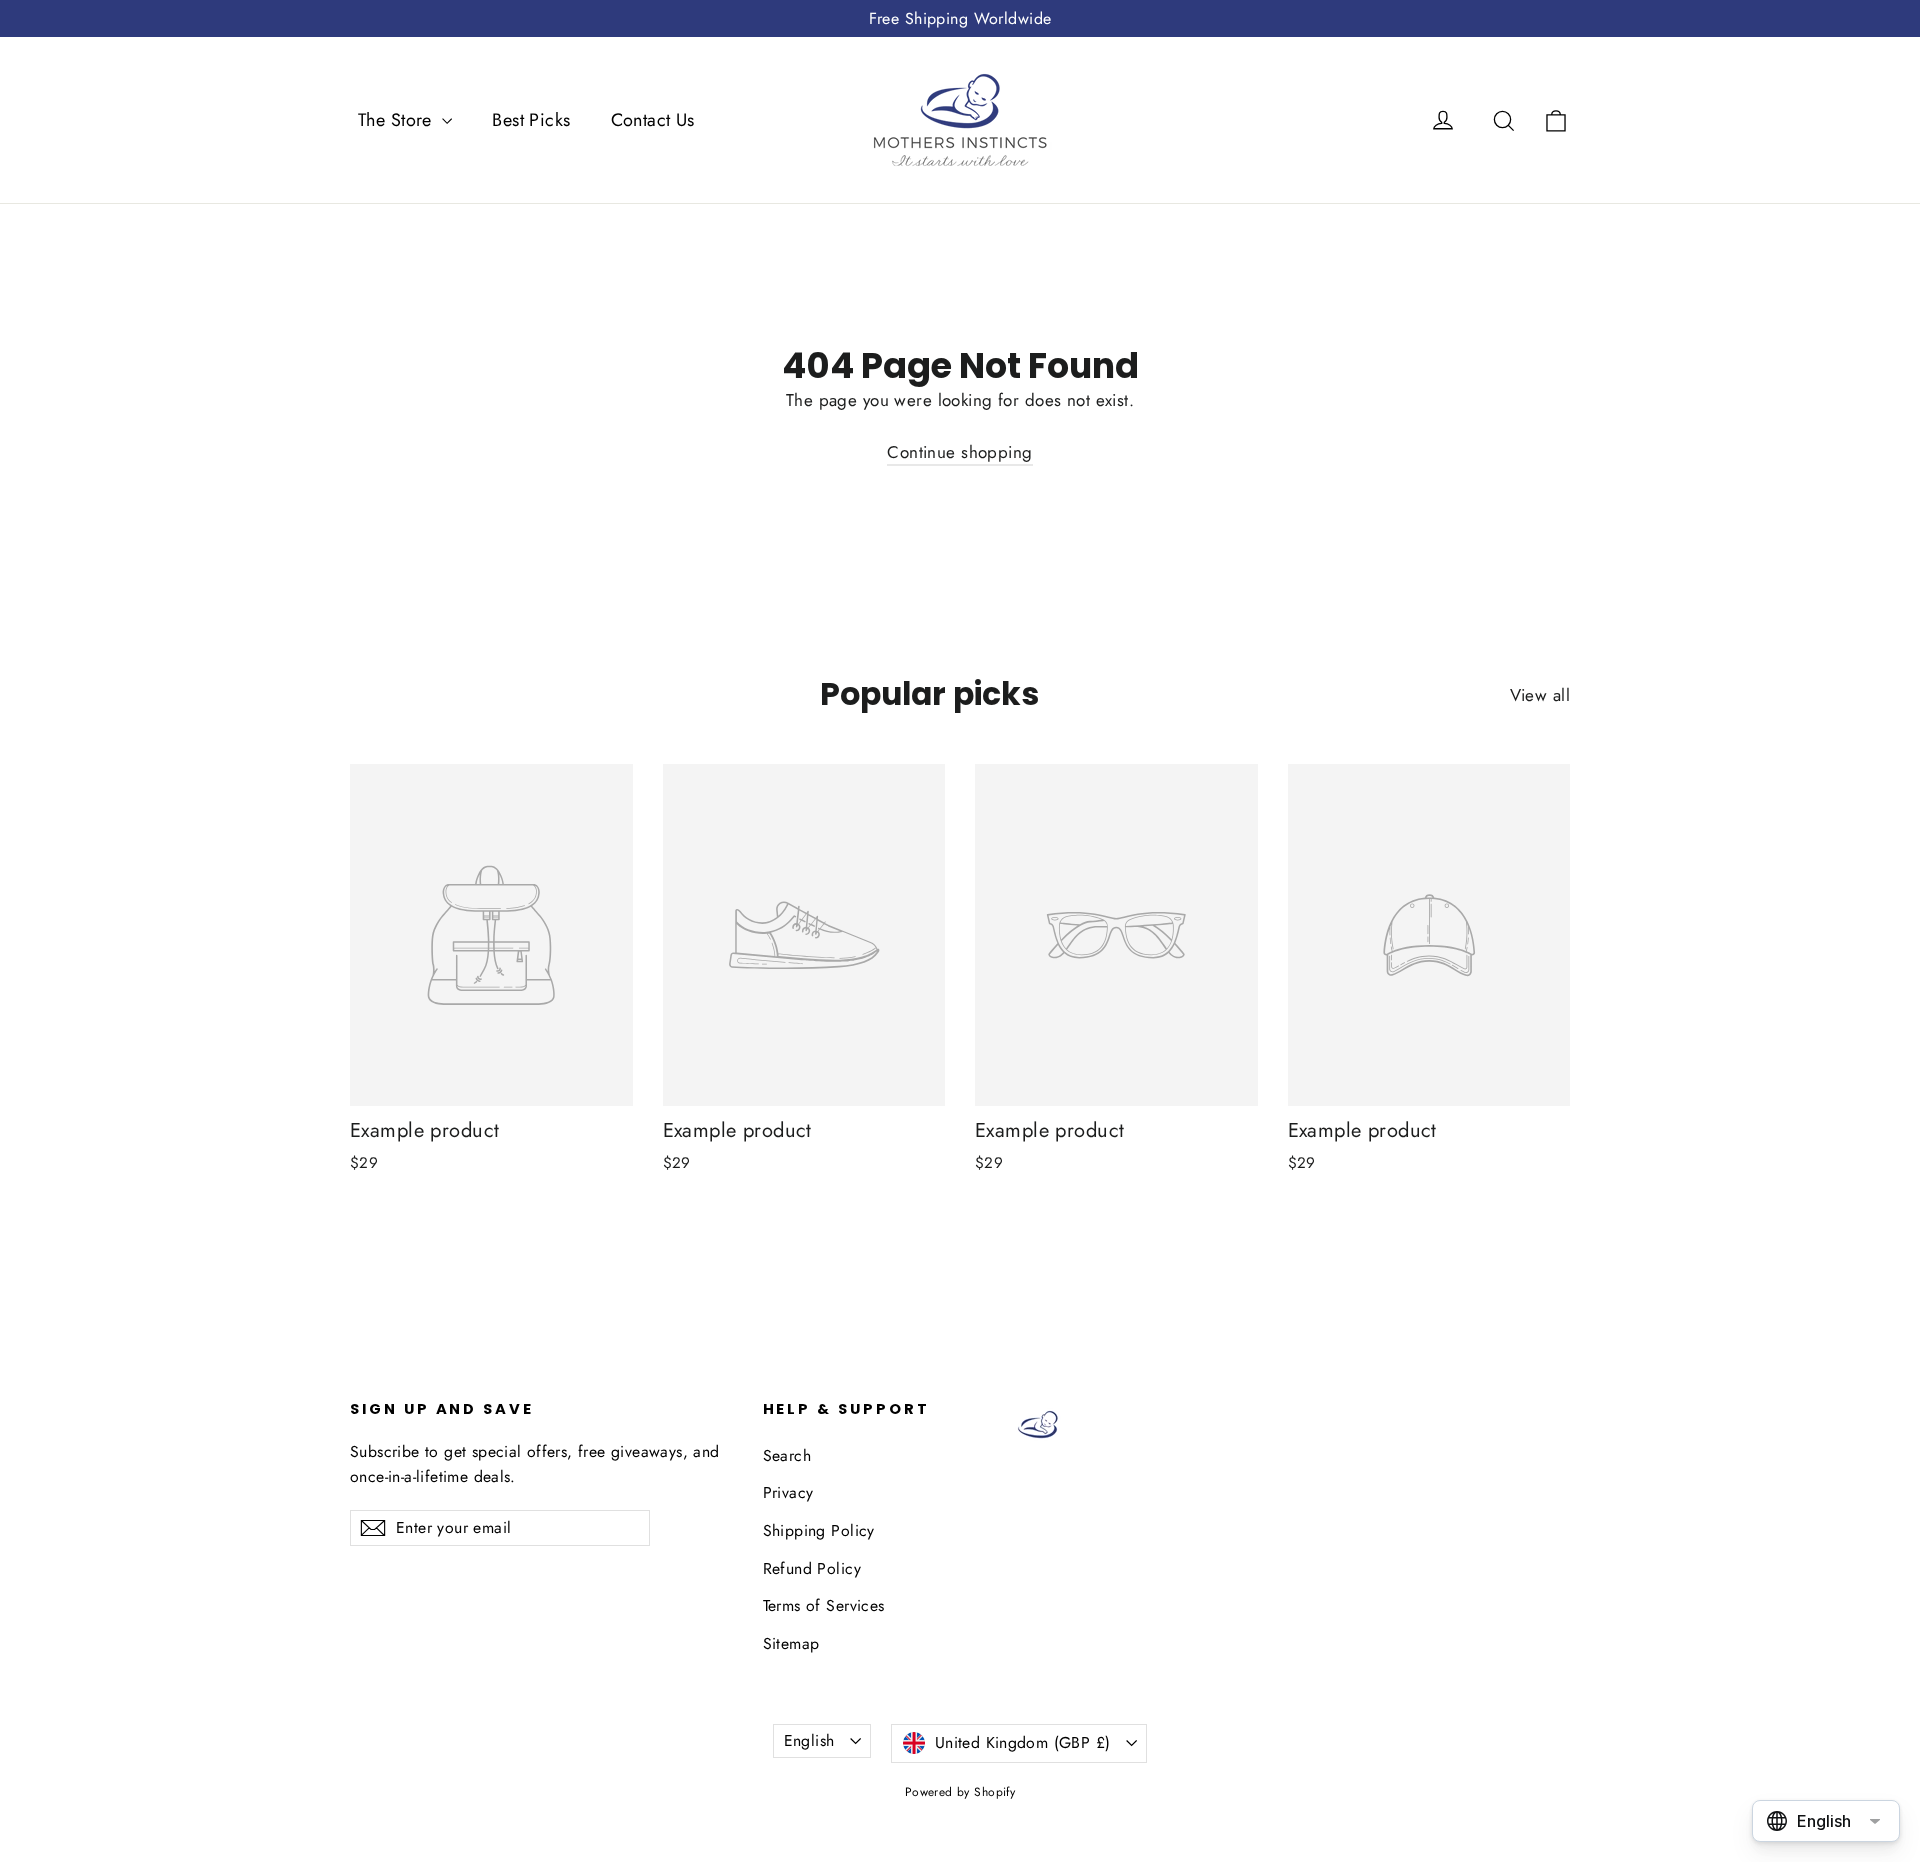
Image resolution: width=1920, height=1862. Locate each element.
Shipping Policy (819, 1530)
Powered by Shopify (960, 1792)
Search (787, 1455)
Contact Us (653, 120)
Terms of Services (824, 1605)
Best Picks (531, 120)
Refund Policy (812, 1568)
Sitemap (791, 1643)
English (809, 1740)
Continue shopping (959, 452)
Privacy (788, 1492)
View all (1540, 695)
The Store (397, 120)
